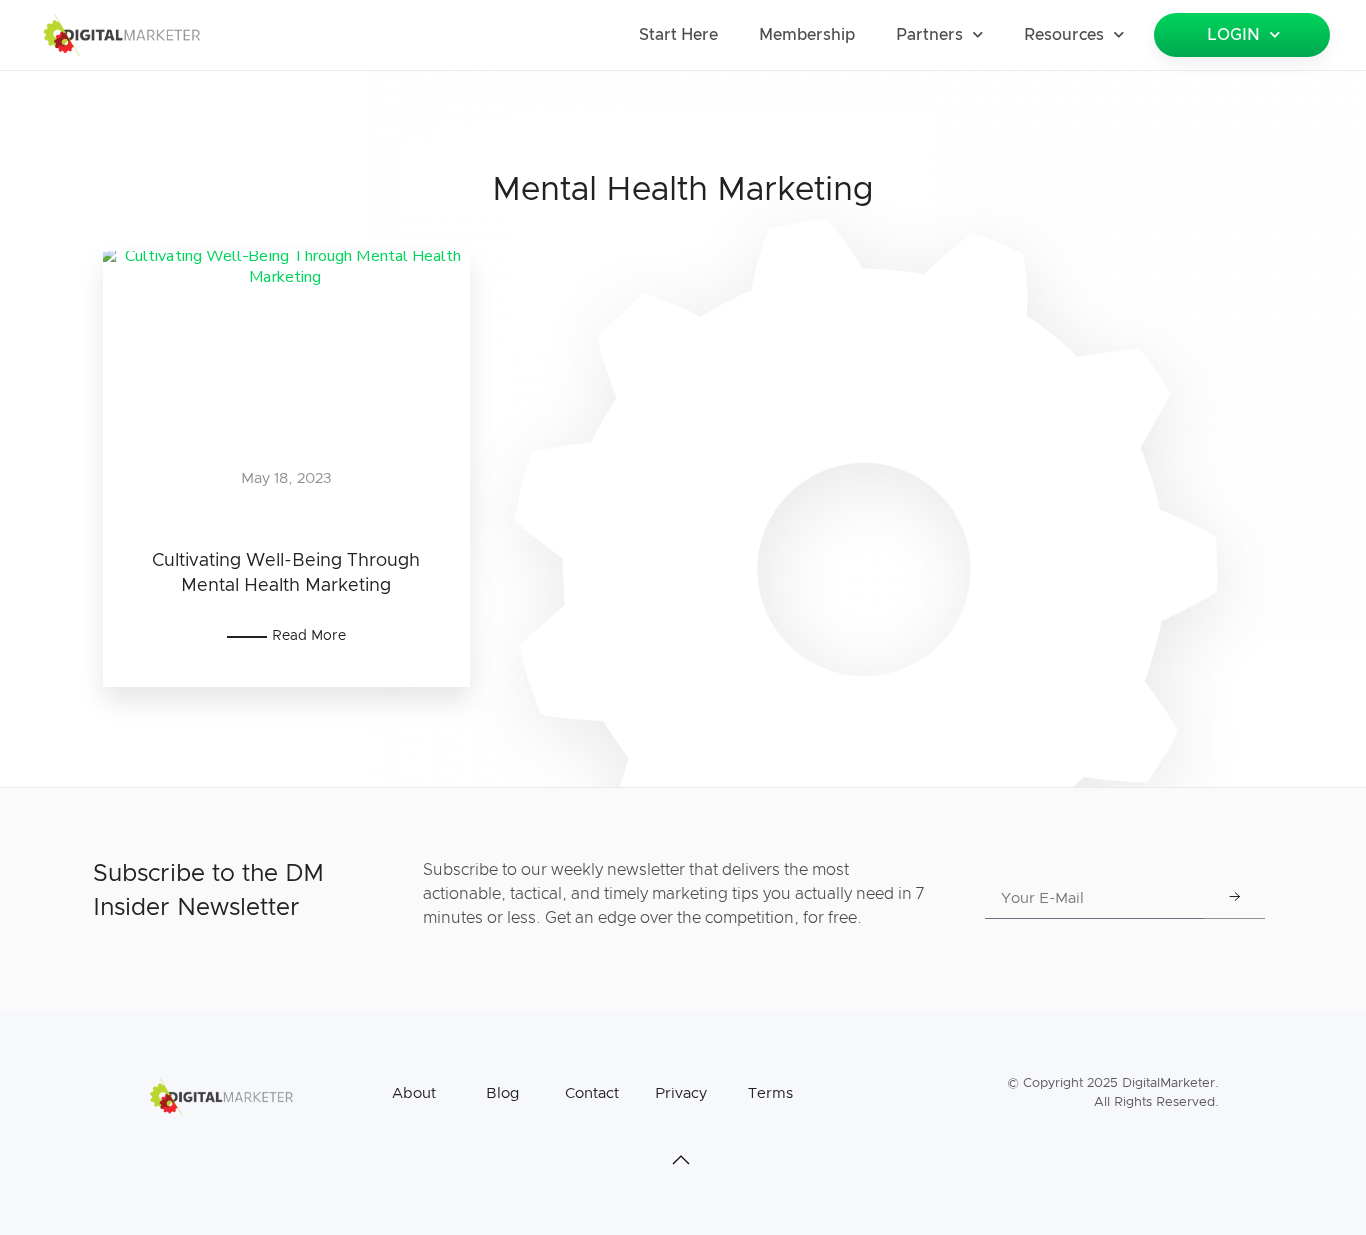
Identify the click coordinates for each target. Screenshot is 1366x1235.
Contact (592, 1093)
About (414, 1093)
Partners (929, 35)
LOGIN (1233, 35)
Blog (502, 1093)
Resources (1064, 35)
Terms (770, 1093)
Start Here (678, 35)
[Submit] (1235, 899)
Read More (309, 636)
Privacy (681, 1093)
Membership (807, 35)
